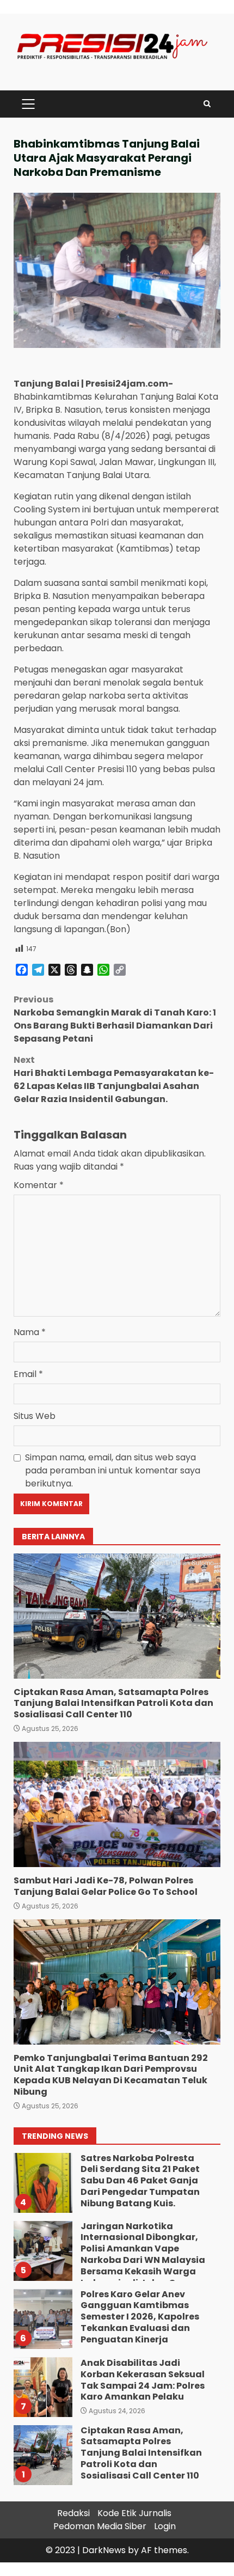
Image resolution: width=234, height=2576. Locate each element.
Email (28, 1374)
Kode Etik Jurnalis (134, 2513)
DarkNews (104, 2550)
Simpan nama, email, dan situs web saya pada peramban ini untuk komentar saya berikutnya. (113, 1470)
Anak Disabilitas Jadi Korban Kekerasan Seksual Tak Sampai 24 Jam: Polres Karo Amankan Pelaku (42, 2319)
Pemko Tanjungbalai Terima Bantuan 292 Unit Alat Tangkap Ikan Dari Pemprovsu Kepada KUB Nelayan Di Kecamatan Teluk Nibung (117, 1982)
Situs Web (35, 1416)
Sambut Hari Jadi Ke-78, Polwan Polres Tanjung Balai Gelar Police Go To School (117, 1804)
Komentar (39, 1185)
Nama (30, 1332)
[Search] (207, 104)
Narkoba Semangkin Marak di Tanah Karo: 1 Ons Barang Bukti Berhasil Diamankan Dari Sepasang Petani (115, 1019)
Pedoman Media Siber (100, 2526)
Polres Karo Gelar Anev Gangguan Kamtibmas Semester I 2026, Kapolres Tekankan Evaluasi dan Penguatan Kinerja (42, 2251)
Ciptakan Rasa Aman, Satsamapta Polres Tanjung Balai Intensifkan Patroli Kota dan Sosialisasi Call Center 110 (117, 1616)
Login (165, 2526)
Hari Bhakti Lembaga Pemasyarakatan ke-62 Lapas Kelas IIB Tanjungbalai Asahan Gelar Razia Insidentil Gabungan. (114, 1079)
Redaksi (73, 2513)
